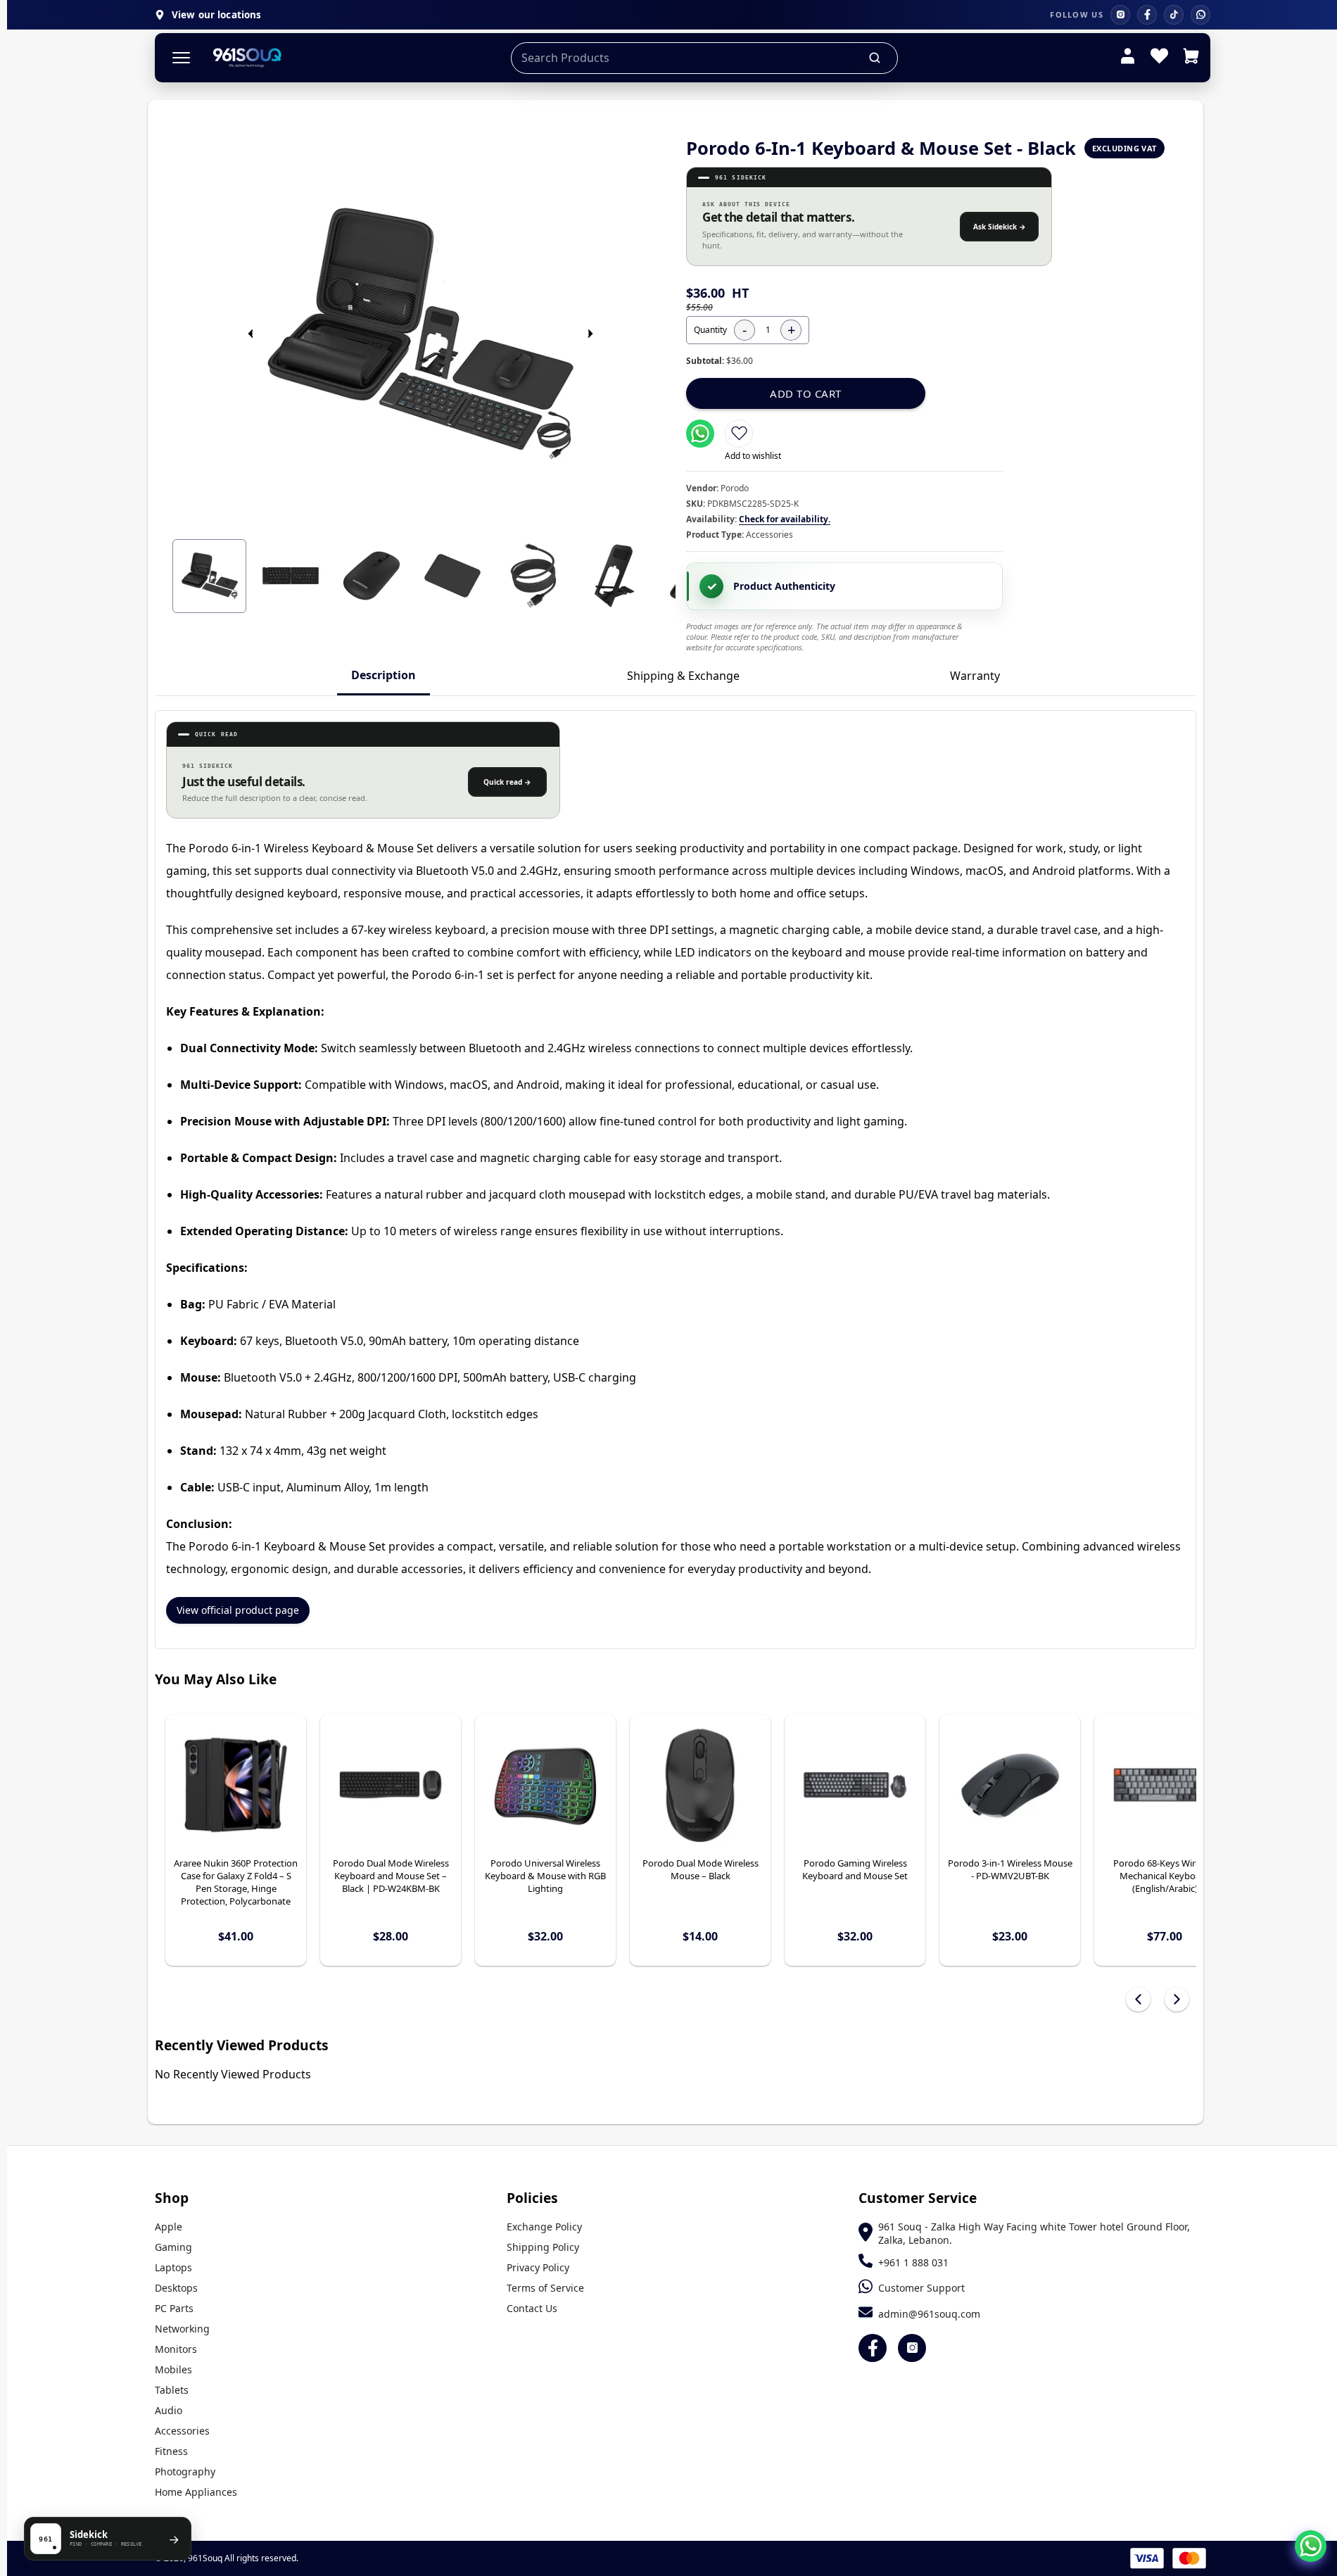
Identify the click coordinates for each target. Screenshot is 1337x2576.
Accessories (182, 2431)
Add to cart (806, 393)
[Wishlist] (1159, 58)
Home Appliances (196, 2492)
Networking (182, 2329)
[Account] (1128, 58)
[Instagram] (1120, 15)
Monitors (176, 2349)
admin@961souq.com (929, 2314)
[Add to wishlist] (739, 434)
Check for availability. (785, 519)
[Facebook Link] (873, 2348)
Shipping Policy (543, 2247)
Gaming (173, 2247)
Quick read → (507, 782)
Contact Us (532, 2308)
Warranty (975, 676)
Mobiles (173, 2369)
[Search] (875, 58)
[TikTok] (1174, 15)
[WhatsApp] (1200, 15)
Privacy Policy (538, 2267)
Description (384, 675)
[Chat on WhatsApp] (1311, 2546)
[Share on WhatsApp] (700, 434)
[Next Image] (590, 334)
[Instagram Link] (912, 2348)
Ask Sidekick (1000, 227)
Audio (169, 2410)
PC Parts (174, 2308)
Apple (169, 2227)
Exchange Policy (544, 2227)
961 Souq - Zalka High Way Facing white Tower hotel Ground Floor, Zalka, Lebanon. (1034, 2233)
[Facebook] (1147, 15)
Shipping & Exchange (683, 676)
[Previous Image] (251, 334)
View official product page (238, 1610)
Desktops (176, 2288)
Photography (185, 2471)
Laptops (173, 2267)
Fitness (171, 2451)
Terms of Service (545, 2288)
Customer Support (921, 2288)
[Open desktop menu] (181, 58)
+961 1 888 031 (913, 2262)
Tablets (172, 2390)
